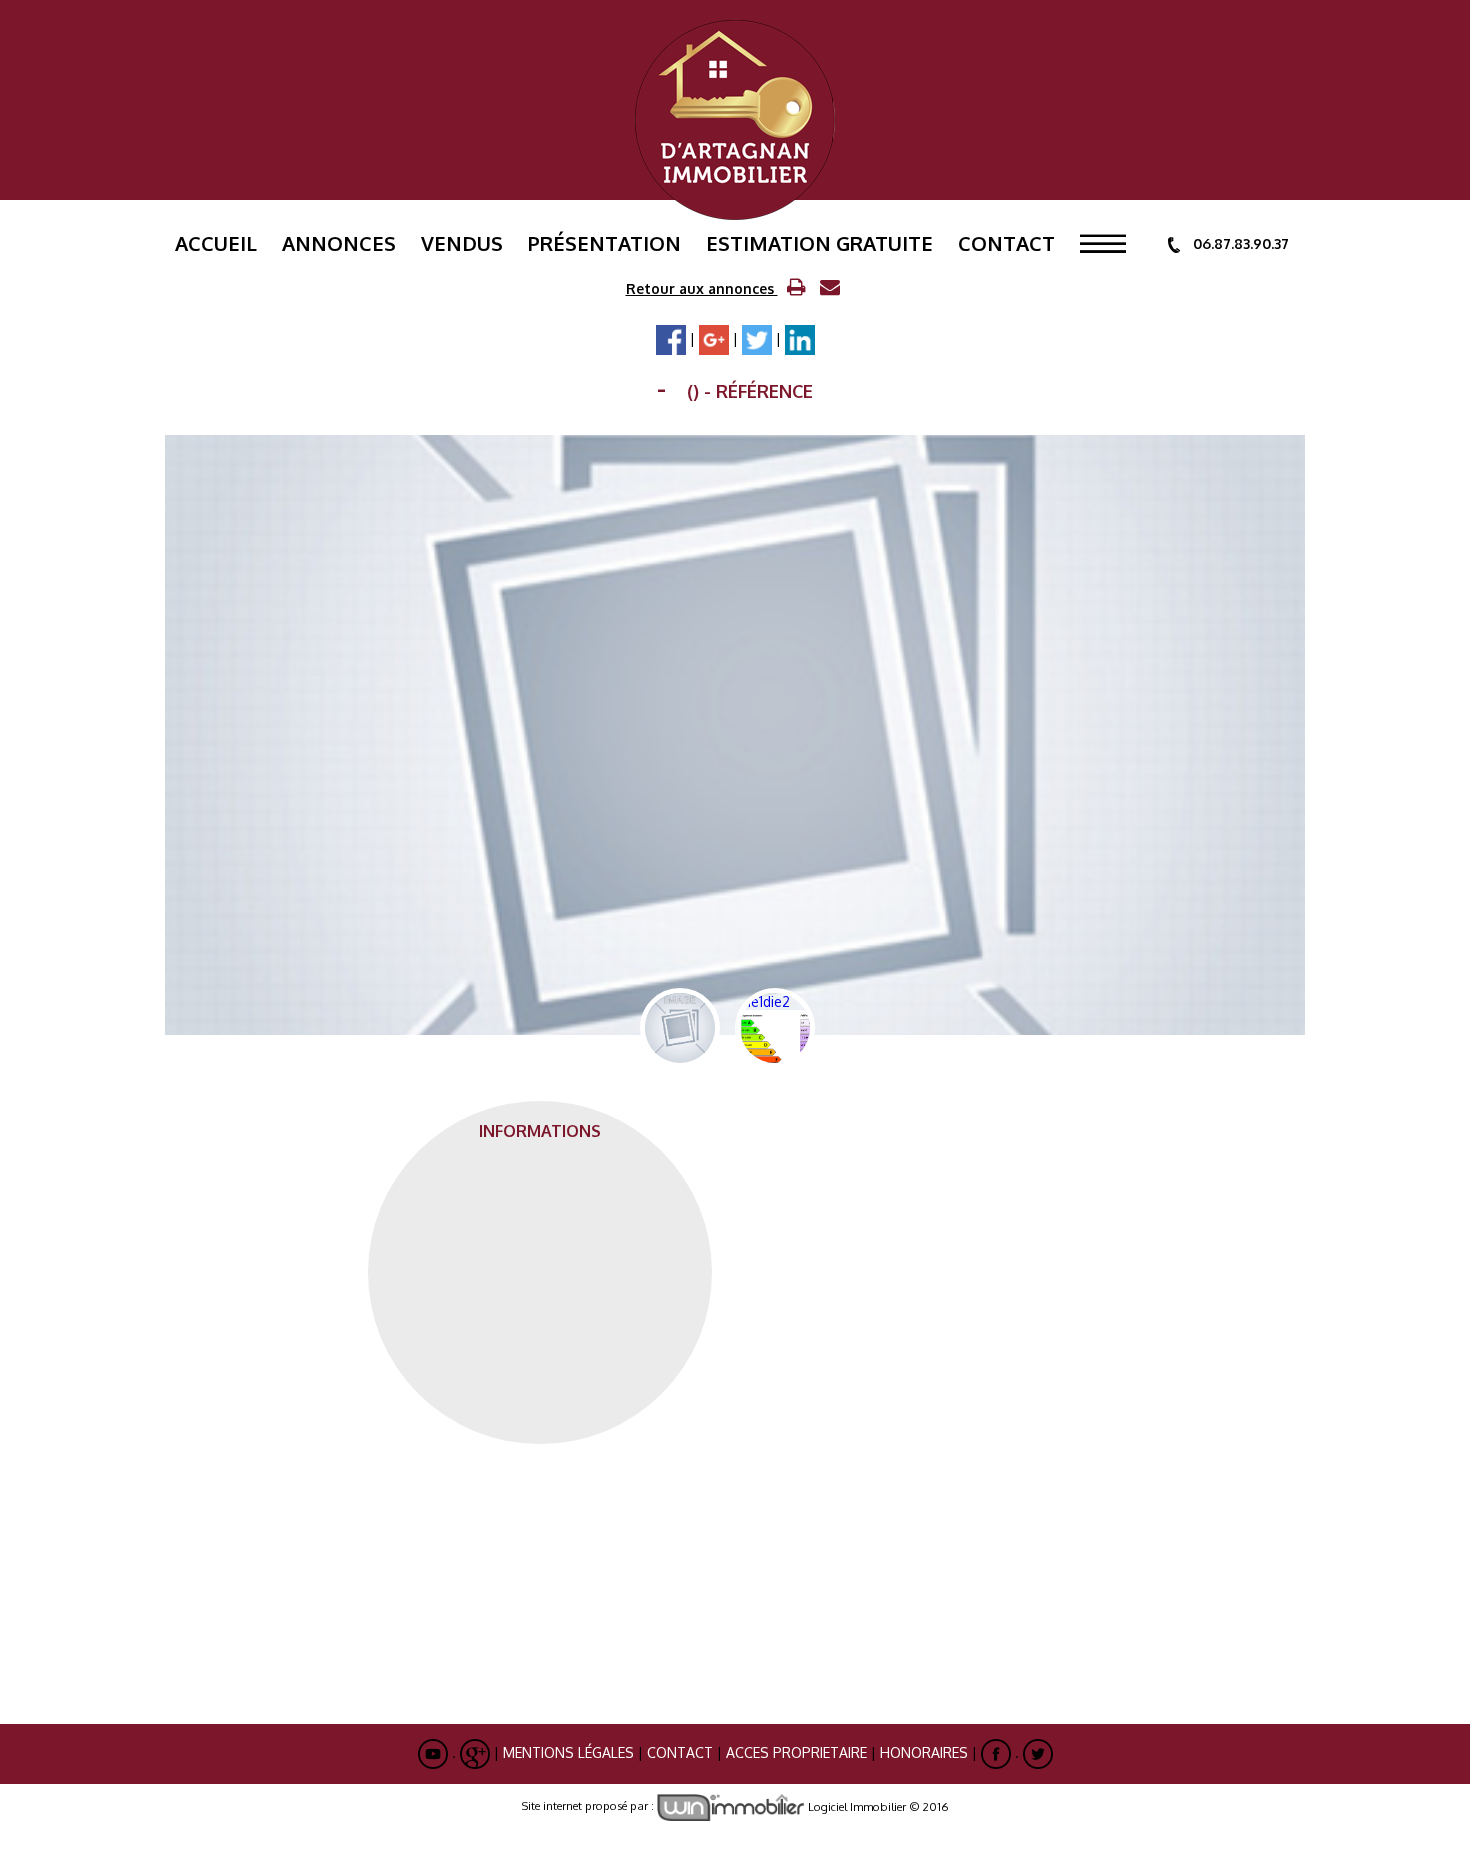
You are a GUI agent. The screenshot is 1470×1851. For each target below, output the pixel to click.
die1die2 (765, 1028)
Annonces (339, 243)
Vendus (462, 243)
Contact (1006, 243)
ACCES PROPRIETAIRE (796, 1752)
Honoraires (924, 1752)
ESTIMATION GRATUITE (819, 243)
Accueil (216, 243)
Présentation (604, 243)
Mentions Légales (568, 1752)
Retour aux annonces (702, 288)
